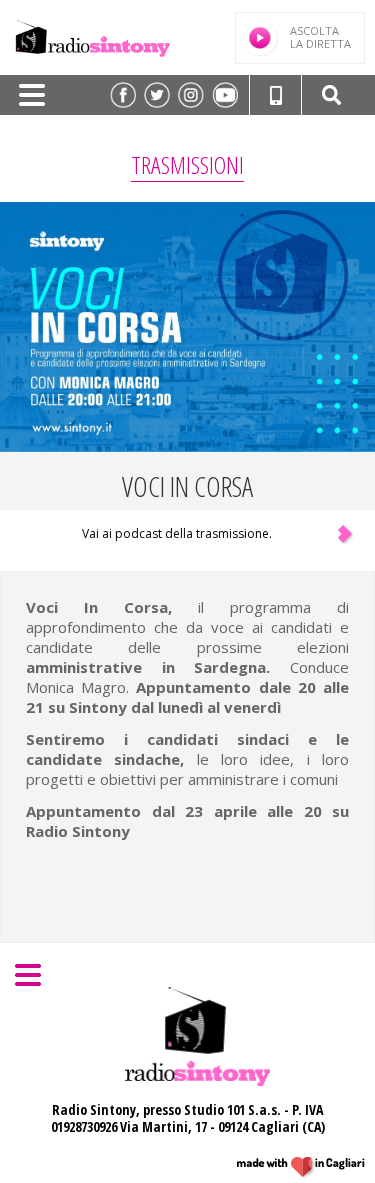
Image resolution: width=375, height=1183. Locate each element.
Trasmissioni (187, 164)
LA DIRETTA (320, 37)
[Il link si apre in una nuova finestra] (123, 95)
